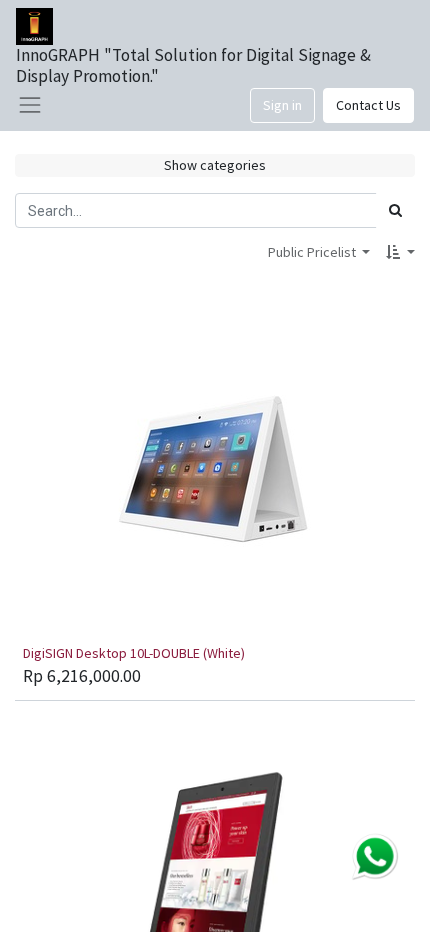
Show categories (215, 165)
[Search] (395, 210)
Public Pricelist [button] (313, 252)
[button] (400, 252)
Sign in (282, 105)
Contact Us (368, 105)
